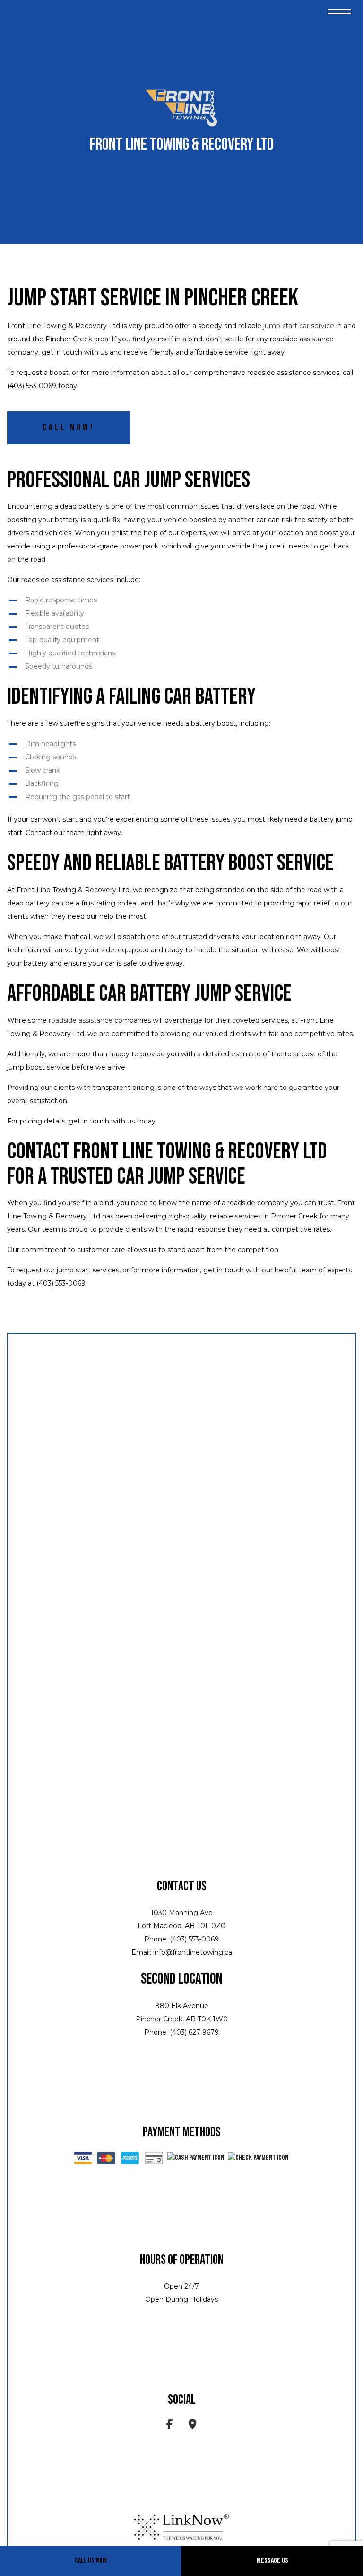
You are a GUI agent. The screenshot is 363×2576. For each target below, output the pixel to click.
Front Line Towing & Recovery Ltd (182, 145)
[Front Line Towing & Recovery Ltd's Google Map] (193, 2426)
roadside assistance (81, 1020)
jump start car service (299, 326)
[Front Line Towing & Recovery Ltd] (181, 109)
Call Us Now (91, 2561)
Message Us (272, 2561)
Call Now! (69, 428)
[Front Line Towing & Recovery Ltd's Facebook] (170, 2426)
